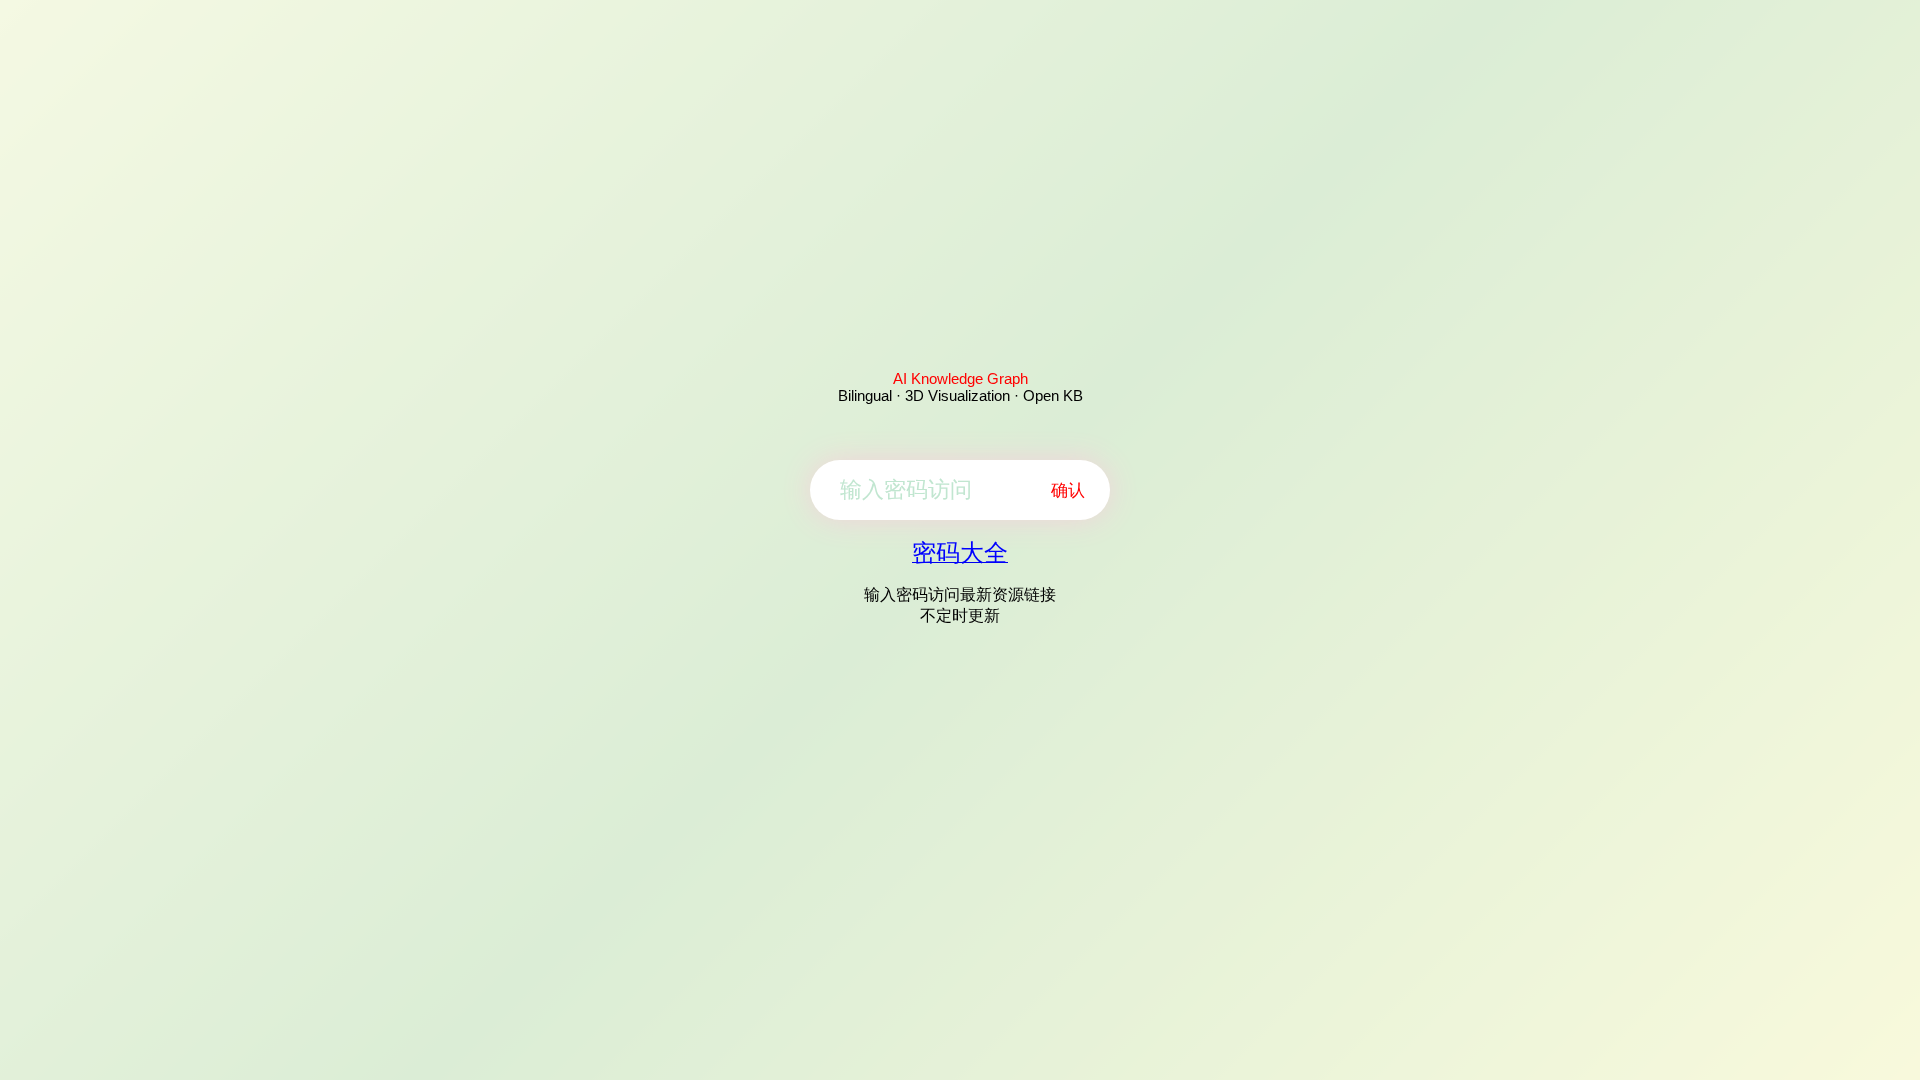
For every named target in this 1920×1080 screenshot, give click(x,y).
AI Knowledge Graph (960, 378)
